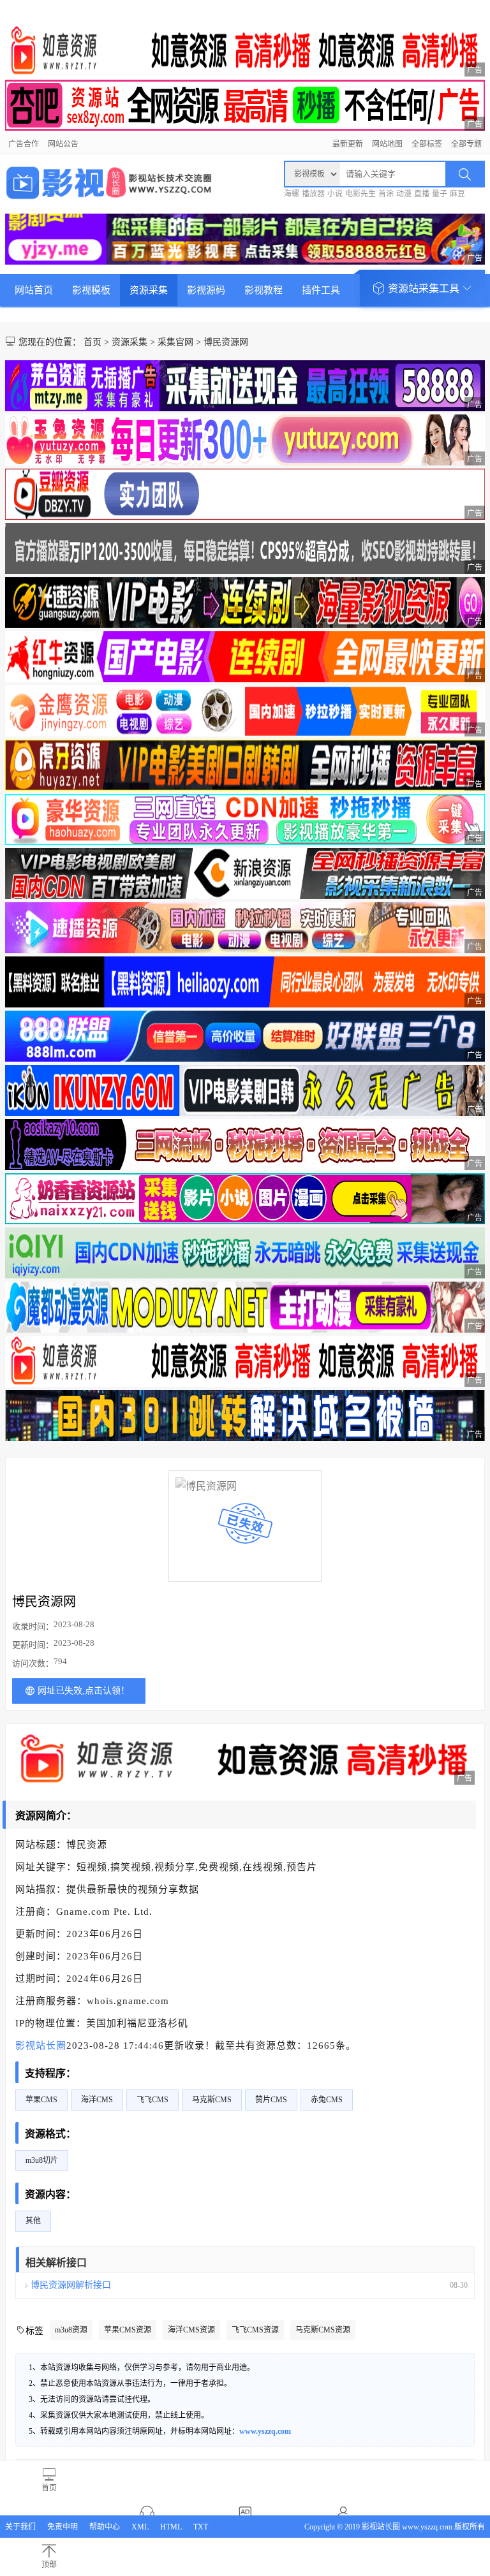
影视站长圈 (41, 2045)
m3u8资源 (71, 2330)
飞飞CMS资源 (255, 2330)
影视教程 (264, 290)
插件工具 (321, 290)
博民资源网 (226, 342)
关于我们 (20, 2527)
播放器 (313, 194)
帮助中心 (105, 2527)
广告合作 (24, 144)
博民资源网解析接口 (71, 2285)
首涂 (386, 194)
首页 (93, 342)
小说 (335, 194)
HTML (171, 2527)
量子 (440, 194)
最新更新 (348, 144)
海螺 (292, 194)
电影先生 (360, 194)
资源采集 (149, 290)
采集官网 (175, 342)
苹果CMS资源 (128, 2330)
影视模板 (91, 290)
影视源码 (206, 290)
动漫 (404, 194)
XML (140, 2527)
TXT (201, 2527)
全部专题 (466, 144)
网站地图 (387, 144)
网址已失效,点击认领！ (84, 1691)
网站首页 (34, 290)
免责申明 (63, 2527)
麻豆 (457, 194)
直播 (422, 194)
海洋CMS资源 (191, 2330)
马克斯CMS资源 (323, 2330)
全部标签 (427, 144)
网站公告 (63, 144)
